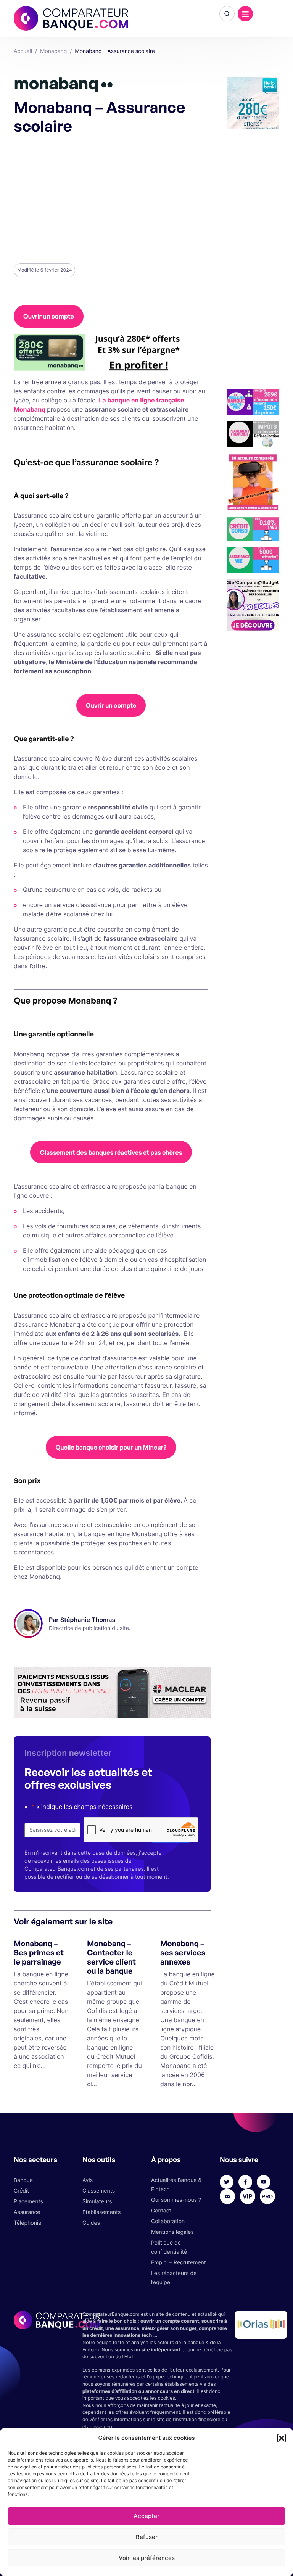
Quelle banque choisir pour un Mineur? (111, 1447)
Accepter (146, 2516)
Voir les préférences (147, 2558)
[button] (282, 2438)
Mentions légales (172, 2232)
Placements (28, 2202)
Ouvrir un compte (49, 316)
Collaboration (168, 2221)
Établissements (101, 2212)
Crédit (21, 2191)
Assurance (27, 2212)
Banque (23, 2180)
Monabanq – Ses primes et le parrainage (39, 1953)
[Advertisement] (111, 198)
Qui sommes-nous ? (176, 2200)
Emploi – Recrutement (179, 2263)
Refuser (147, 2537)
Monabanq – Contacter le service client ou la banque (111, 1957)
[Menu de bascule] (245, 14)
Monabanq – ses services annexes (183, 1953)
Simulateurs (97, 2202)
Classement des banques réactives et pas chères (111, 1152)
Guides (91, 2223)
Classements (99, 2191)
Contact (161, 2211)
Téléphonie (27, 2223)
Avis (88, 2180)
